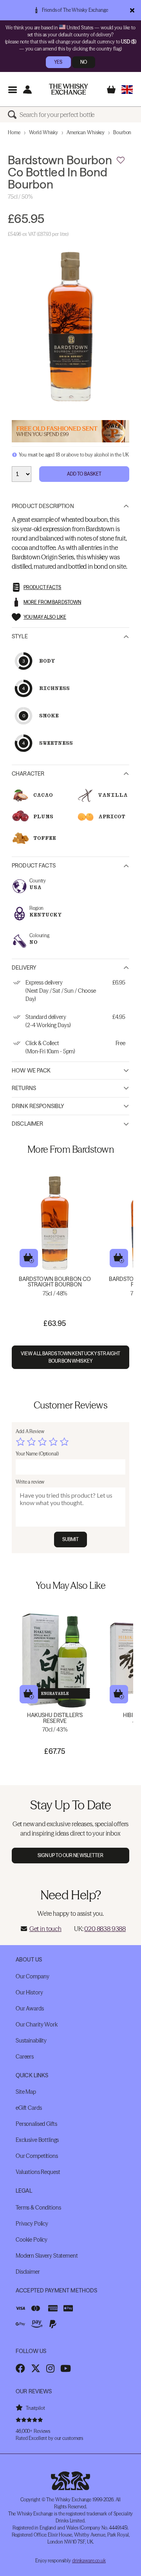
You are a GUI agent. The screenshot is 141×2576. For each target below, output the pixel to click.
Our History (29, 1992)
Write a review (30, 1482)
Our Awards (30, 2008)
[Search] (14, 115)
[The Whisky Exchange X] (36, 2368)
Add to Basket (84, 474)
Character (28, 774)
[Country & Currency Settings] (127, 89)
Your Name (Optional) (37, 1454)
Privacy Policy (32, 2224)
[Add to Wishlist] (121, 160)
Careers (25, 2057)
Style (20, 636)
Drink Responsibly (38, 1106)
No (84, 62)
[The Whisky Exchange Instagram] (50, 2368)
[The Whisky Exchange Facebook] (20, 2368)
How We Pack (31, 1071)
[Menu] (12, 89)
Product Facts (34, 866)
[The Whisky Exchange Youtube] (66, 2368)
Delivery (24, 968)
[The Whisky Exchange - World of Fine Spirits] (69, 89)
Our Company (32, 1976)
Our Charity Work (37, 2025)
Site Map (26, 2092)
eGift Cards (29, 2108)
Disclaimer (27, 1124)
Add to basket (29, 1258)
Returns (24, 1088)
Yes (58, 62)
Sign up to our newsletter (71, 1855)
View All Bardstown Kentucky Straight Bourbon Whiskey (70, 1357)
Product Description (43, 506)
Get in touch (45, 1929)
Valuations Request (38, 2172)
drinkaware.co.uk (89, 2561)
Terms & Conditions (38, 2208)
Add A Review (30, 1431)
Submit (71, 1539)
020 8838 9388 (105, 1929)
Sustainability (31, 2041)
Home (14, 132)
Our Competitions (37, 2156)
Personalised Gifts (36, 2124)
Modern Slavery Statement (47, 2256)
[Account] (27, 89)
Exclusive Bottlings (37, 2140)
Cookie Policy (32, 2240)
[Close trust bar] (132, 10)
